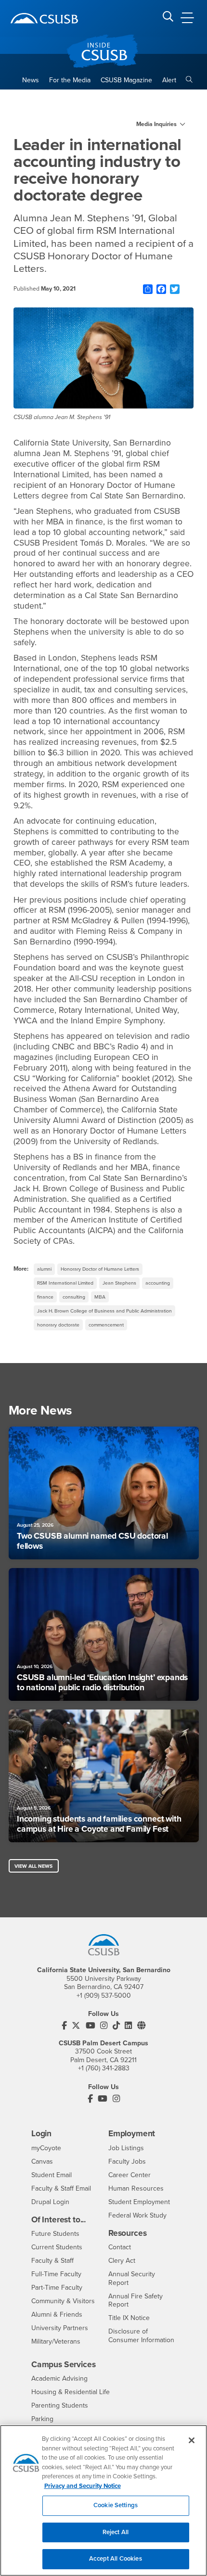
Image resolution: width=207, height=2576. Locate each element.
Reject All (116, 2532)
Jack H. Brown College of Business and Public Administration (104, 1311)
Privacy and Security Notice (83, 2486)
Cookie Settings (116, 2505)
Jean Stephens (119, 1283)
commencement (106, 1325)
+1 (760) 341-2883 (104, 2068)
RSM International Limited (65, 1283)
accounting (158, 1283)
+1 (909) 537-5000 (104, 1996)
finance (45, 1297)
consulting (74, 1297)
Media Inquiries (156, 124)
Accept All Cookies (115, 2559)
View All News (33, 1866)
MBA (100, 1297)
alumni (44, 1269)
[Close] (192, 2440)
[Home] (44, 18)
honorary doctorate (58, 1325)
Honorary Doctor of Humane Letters (100, 1269)
